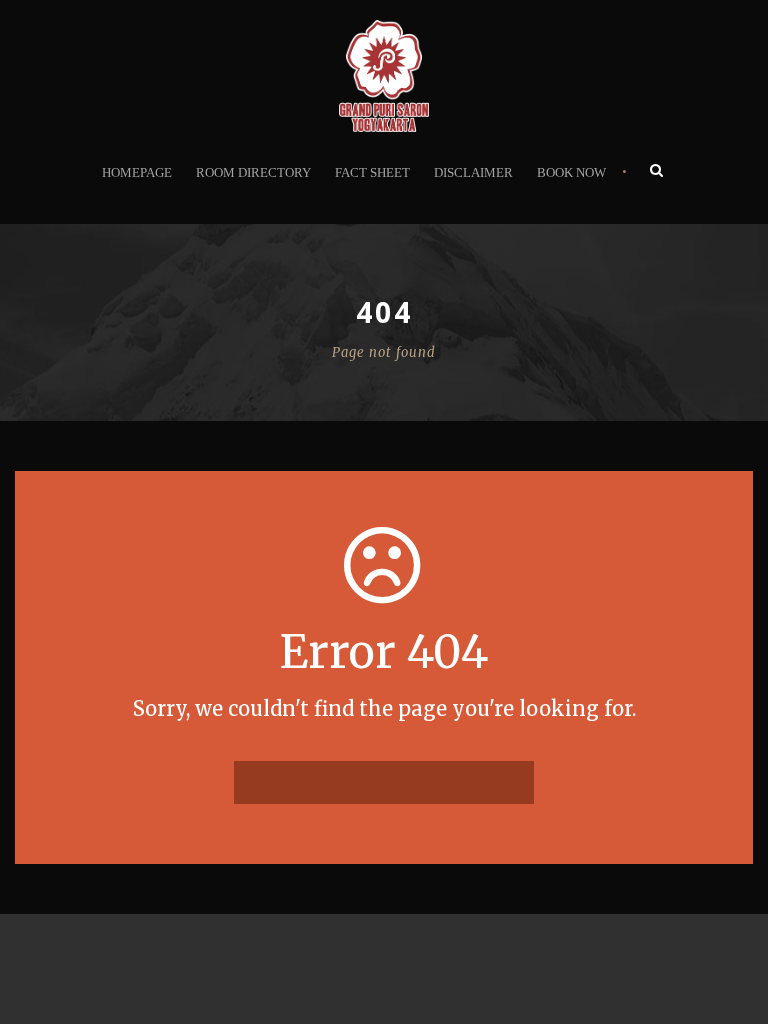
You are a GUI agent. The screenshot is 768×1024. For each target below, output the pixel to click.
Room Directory (253, 172)
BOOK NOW (571, 172)
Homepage (137, 172)
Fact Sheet (372, 172)
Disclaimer (473, 172)
